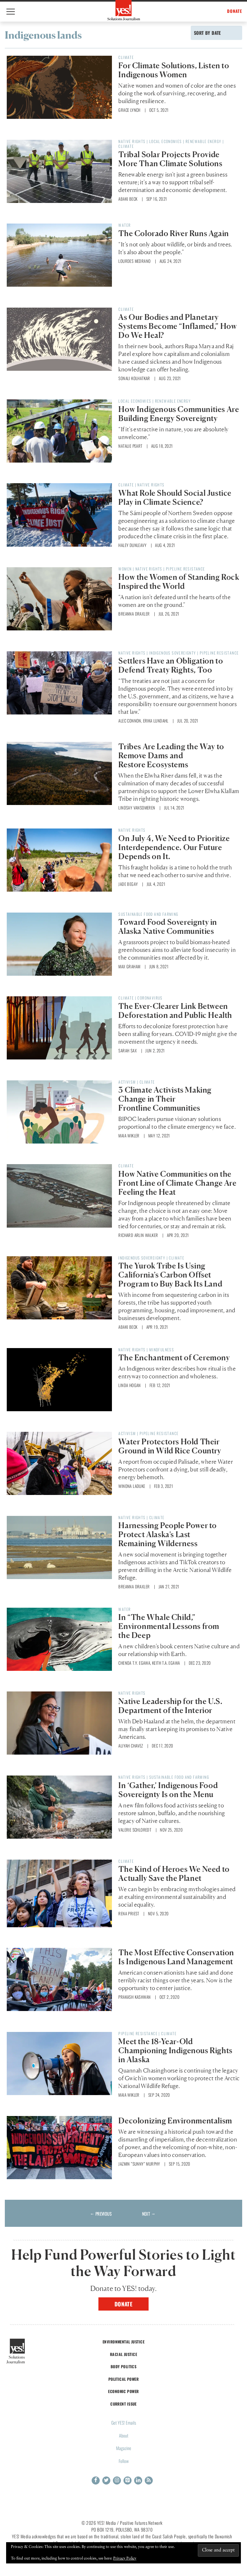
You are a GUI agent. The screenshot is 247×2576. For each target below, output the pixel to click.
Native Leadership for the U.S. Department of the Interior (170, 1706)
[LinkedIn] (138, 2480)
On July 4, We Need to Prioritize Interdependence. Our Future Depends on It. (174, 847)
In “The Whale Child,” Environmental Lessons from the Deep (169, 1626)
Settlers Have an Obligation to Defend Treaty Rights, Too (171, 665)
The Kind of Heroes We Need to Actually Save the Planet (174, 1874)
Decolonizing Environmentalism (175, 2121)
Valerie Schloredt (135, 1830)
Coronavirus (150, 998)
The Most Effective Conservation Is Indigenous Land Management (176, 1957)
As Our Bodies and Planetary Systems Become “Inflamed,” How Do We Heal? (178, 326)
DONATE (235, 11)
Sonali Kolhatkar (134, 378)
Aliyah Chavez (131, 1746)
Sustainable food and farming (148, 914)
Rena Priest (129, 1913)
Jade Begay (128, 884)
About (124, 2435)
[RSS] (149, 2480)
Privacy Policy (125, 2559)
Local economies (166, 141)
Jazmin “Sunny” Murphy (139, 2164)
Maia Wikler (129, 1135)
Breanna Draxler (134, 614)
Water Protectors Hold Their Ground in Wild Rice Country (170, 1446)
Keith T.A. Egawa (166, 1663)
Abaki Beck (128, 199)
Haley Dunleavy (132, 545)
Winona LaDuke (132, 1486)
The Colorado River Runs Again (174, 233)
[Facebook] (96, 2480)
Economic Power (123, 2391)
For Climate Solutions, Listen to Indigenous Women (174, 70)
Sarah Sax (128, 1050)
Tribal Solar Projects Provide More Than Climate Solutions (170, 159)
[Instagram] (117, 2480)
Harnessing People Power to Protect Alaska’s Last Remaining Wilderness (168, 1534)
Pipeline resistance (186, 569)
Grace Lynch (129, 110)
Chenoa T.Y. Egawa (134, 1663)
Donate (124, 2304)
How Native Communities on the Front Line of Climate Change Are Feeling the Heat (177, 1183)
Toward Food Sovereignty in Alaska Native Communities (168, 927)
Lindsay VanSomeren (137, 808)
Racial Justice (123, 2354)
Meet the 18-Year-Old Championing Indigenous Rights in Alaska (175, 2050)
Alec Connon (130, 721)
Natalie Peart (130, 446)
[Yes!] (124, 10)
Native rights (132, 141)
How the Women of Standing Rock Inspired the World (179, 582)
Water (124, 225)
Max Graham (129, 966)
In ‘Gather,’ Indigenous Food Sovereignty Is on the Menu (168, 1790)
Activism (127, 1082)
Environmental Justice (123, 2342)
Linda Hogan (129, 1385)
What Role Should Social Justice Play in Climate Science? (175, 498)
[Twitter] (106, 2480)
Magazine (124, 2448)
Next (149, 2214)
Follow (124, 2461)
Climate (126, 57)
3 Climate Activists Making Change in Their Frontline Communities (165, 1099)
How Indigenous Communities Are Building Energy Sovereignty (179, 414)
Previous (101, 2214)
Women (125, 569)
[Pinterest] (128, 2480)
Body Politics (124, 2366)
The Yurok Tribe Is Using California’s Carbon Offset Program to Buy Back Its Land (170, 1275)
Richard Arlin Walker (138, 1235)
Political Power (123, 2379)
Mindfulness (162, 1350)
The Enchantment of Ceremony (174, 1358)
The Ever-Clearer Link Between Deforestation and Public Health (175, 1011)
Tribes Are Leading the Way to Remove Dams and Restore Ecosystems (171, 756)
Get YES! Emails (124, 2423)
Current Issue (123, 2404)
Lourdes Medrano (134, 261)
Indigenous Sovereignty (173, 653)
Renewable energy (203, 141)
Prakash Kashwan (134, 1997)
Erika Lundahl (156, 721)
